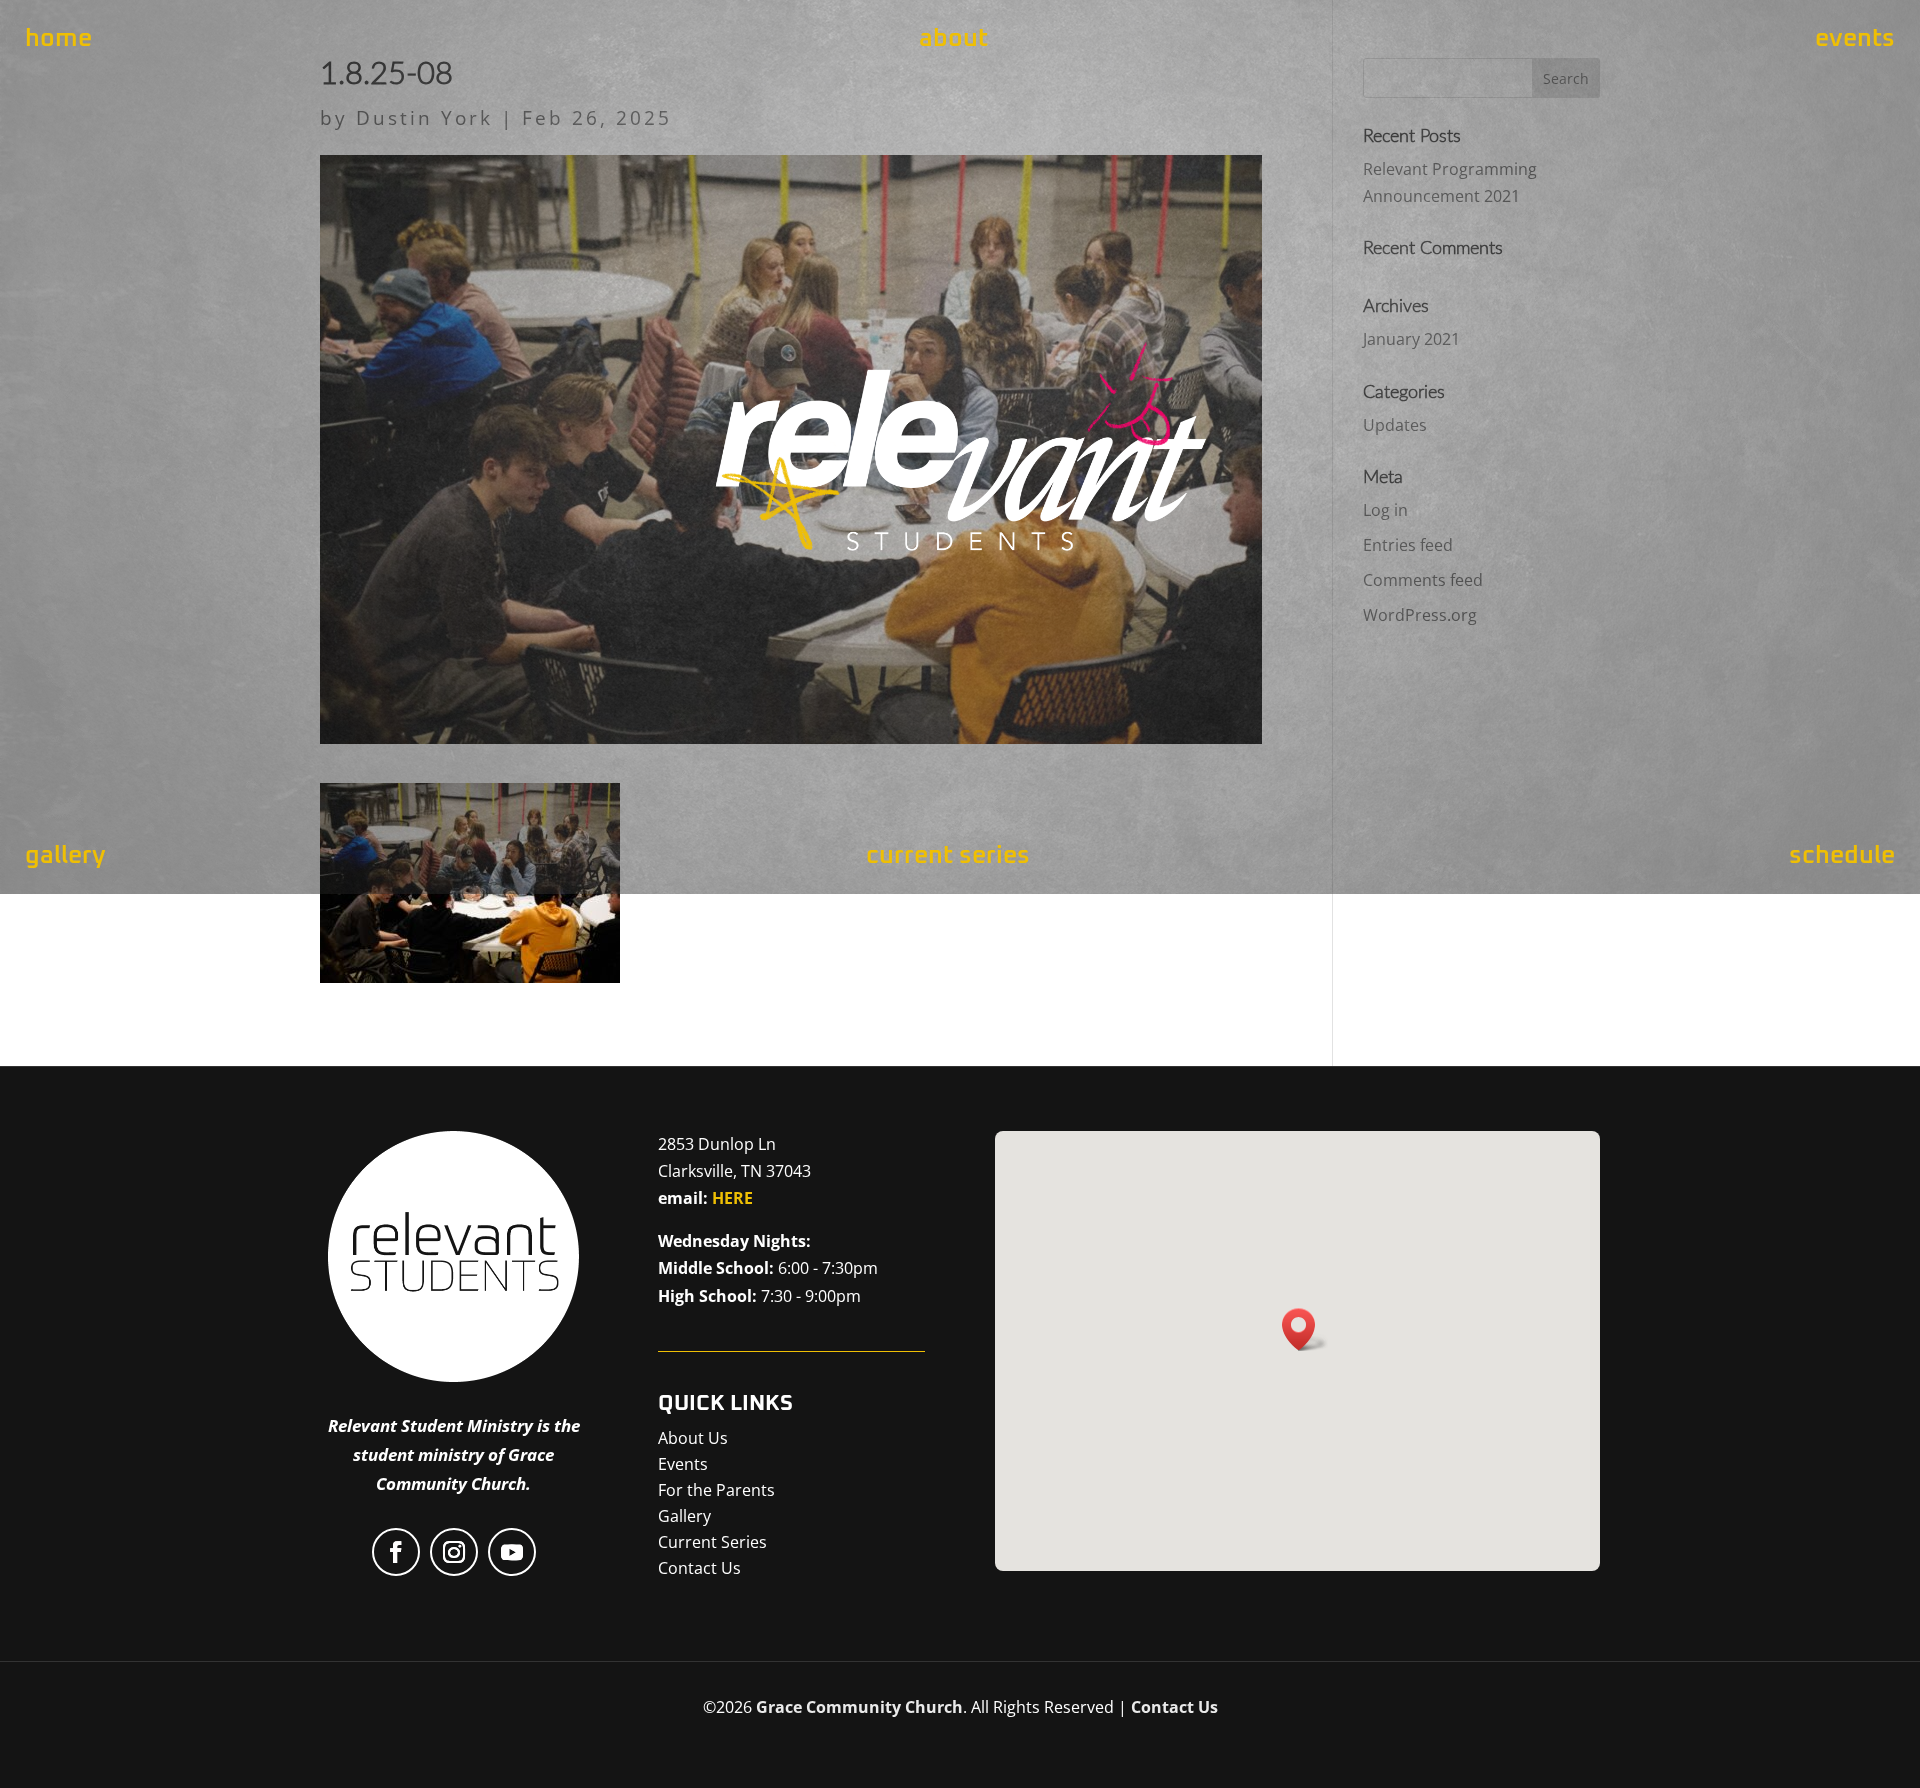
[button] (1305, 1329)
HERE (732, 1198)
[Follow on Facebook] (396, 1552)
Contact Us (1174, 1707)
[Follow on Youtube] (512, 1552)
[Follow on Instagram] (454, 1552)
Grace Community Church (859, 1707)
